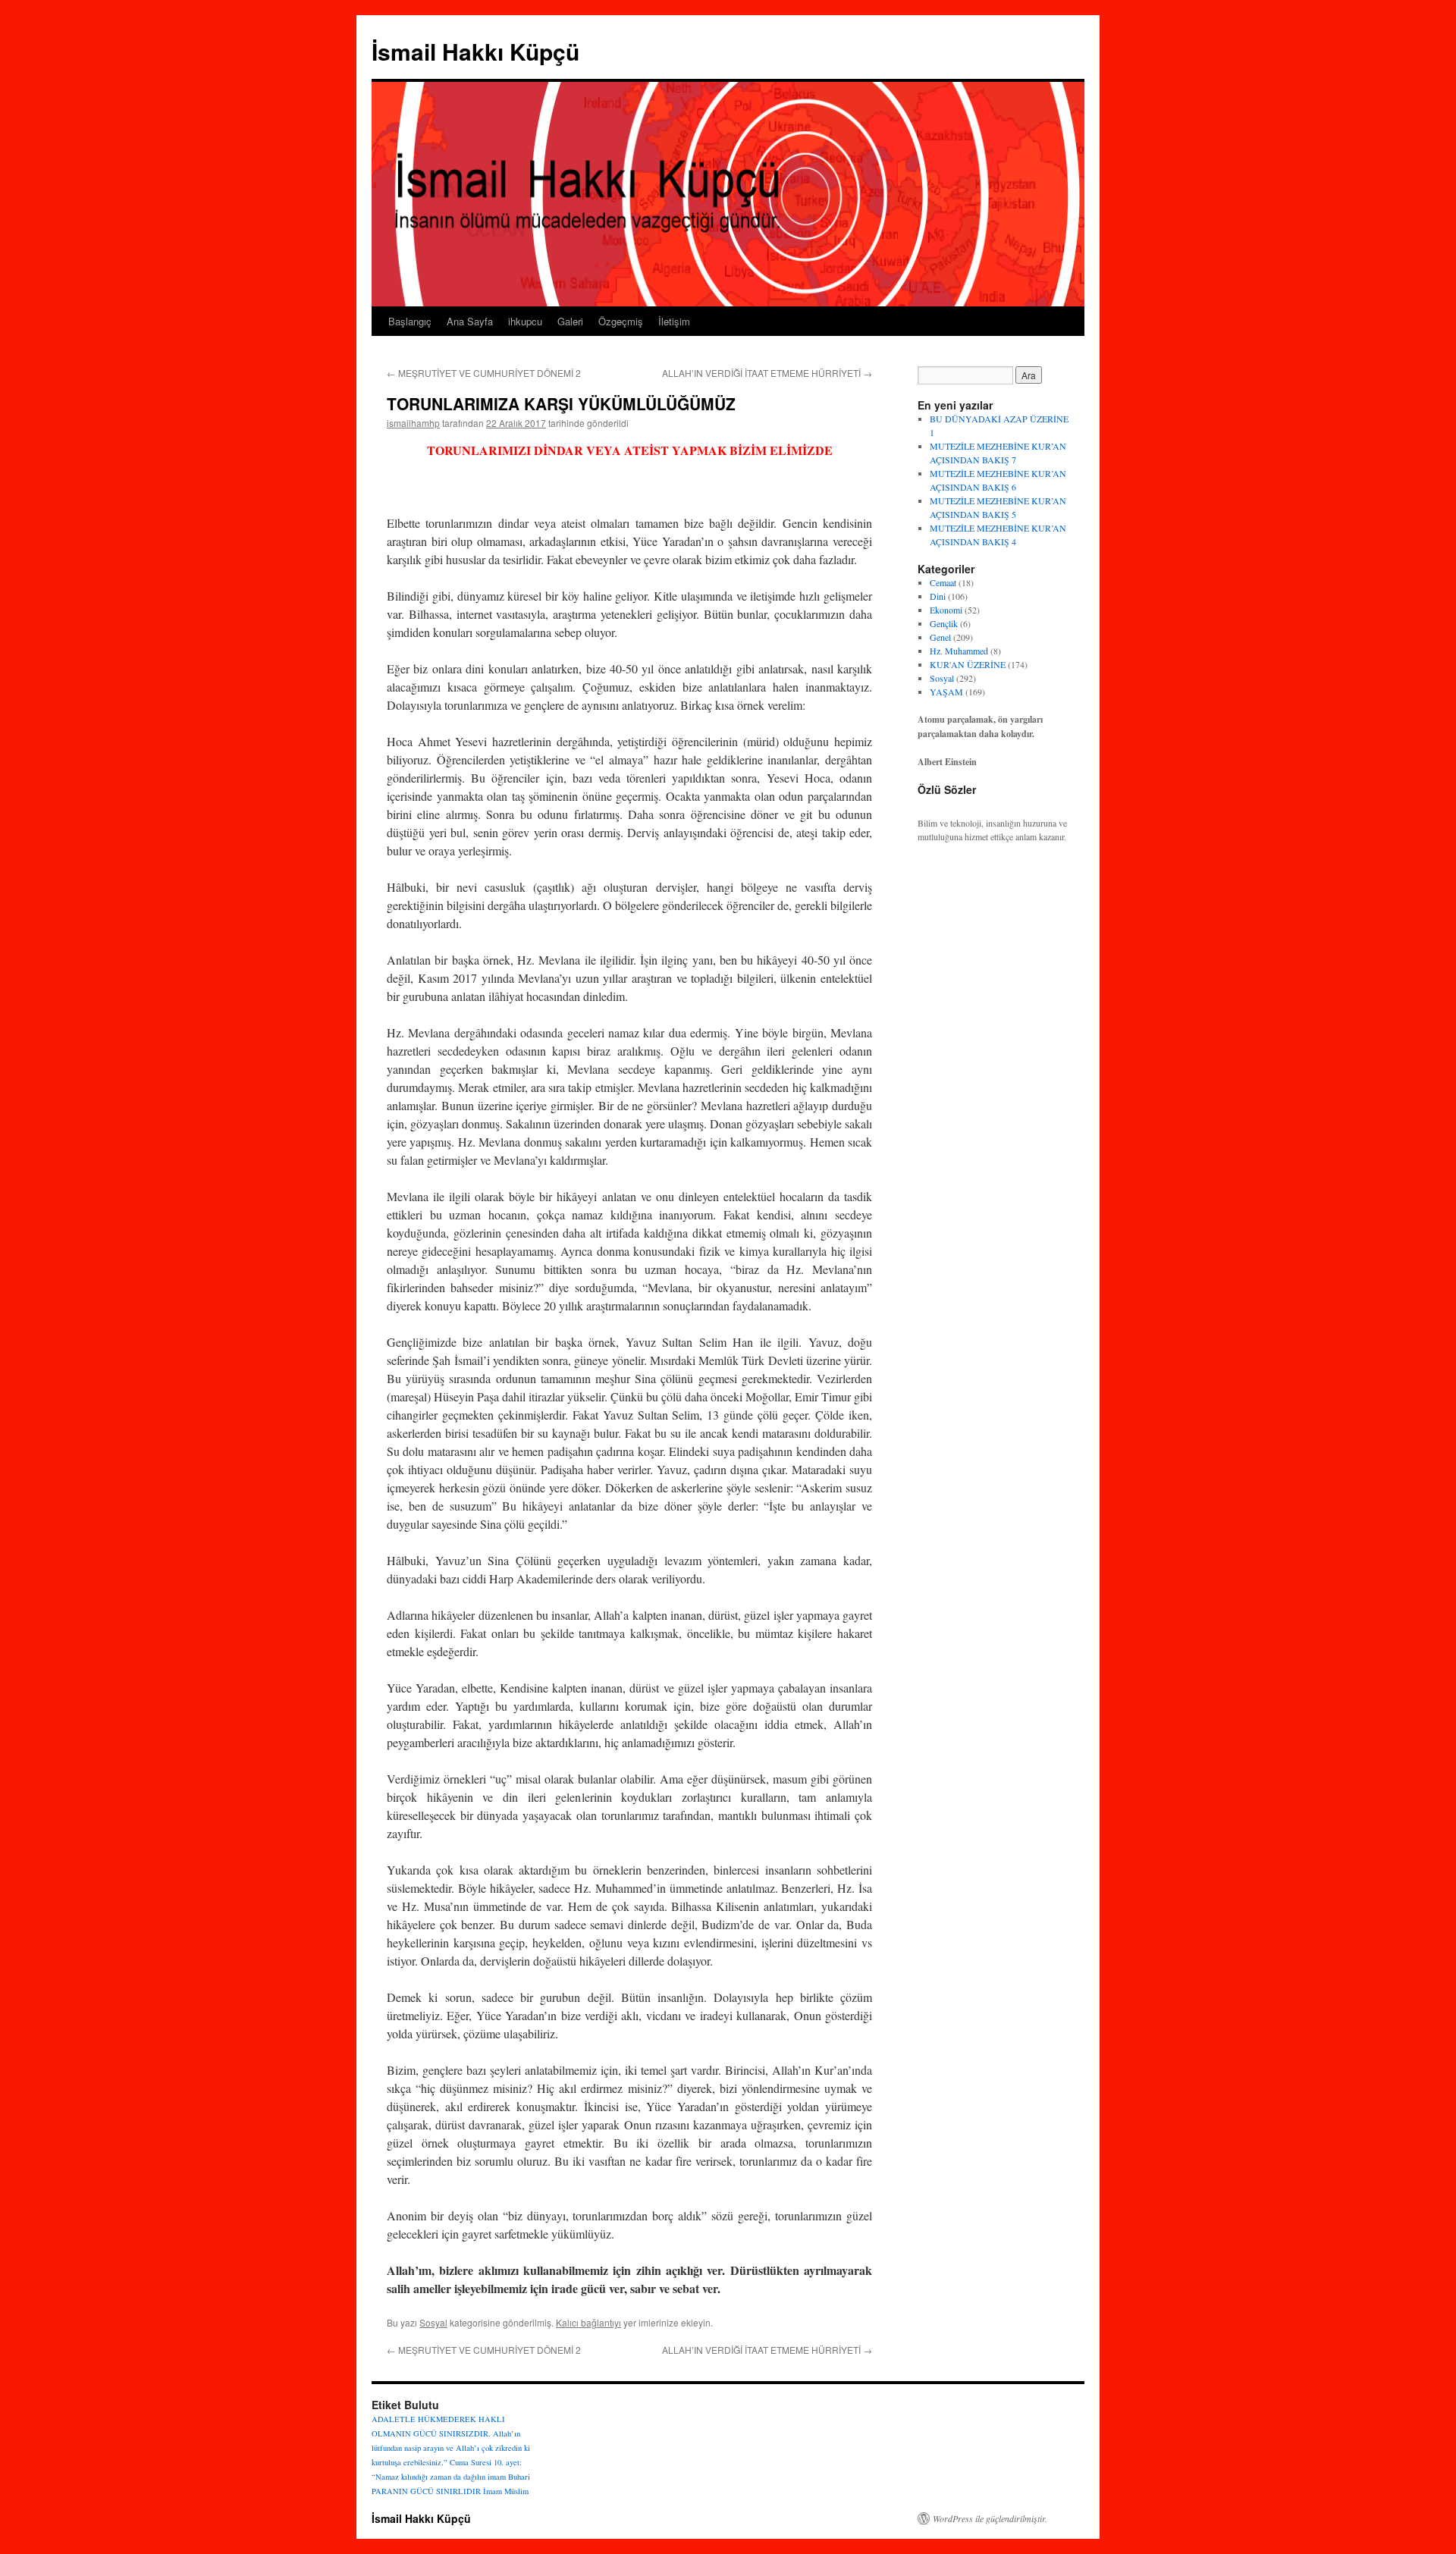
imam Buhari (509, 2477)
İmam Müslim (506, 2491)
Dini (938, 596)
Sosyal (433, 2322)
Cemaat (943, 582)
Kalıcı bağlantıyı (588, 2322)
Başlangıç (410, 321)
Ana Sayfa (470, 321)
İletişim (674, 321)
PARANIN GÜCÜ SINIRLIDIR (426, 2491)
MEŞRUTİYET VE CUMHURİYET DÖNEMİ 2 (484, 373)
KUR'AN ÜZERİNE (968, 664)
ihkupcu (525, 321)
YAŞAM (946, 692)
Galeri (570, 321)
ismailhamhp (413, 423)
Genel (940, 637)
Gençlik (944, 623)
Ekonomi (946, 610)
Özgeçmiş (621, 321)
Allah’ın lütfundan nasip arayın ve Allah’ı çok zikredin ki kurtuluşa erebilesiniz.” (451, 2448)
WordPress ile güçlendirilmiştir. (990, 2518)
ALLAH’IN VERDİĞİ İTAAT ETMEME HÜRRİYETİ (767, 373)
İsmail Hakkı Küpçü (475, 51)
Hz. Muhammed (959, 651)
